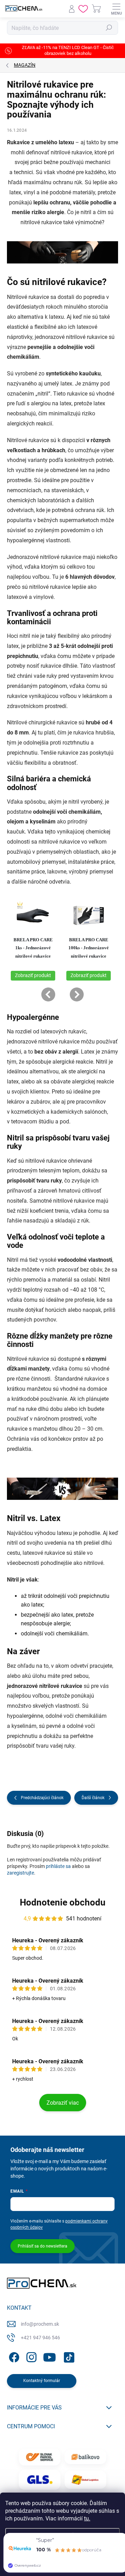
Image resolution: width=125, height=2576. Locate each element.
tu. (87, 2518)
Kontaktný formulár (42, 2381)
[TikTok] (68, 2356)
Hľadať (109, 28)
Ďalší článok (93, 1798)
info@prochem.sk (40, 2324)
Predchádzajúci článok (42, 1798)
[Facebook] (13, 2356)
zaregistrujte (20, 1873)
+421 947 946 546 (40, 2338)
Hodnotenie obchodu (63, 1902)
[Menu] (116, 9)
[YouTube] (49, 2356)
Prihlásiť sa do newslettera (43, 2246)
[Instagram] (30, 2356)
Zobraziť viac (63, 2103)
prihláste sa (58, 1866)
